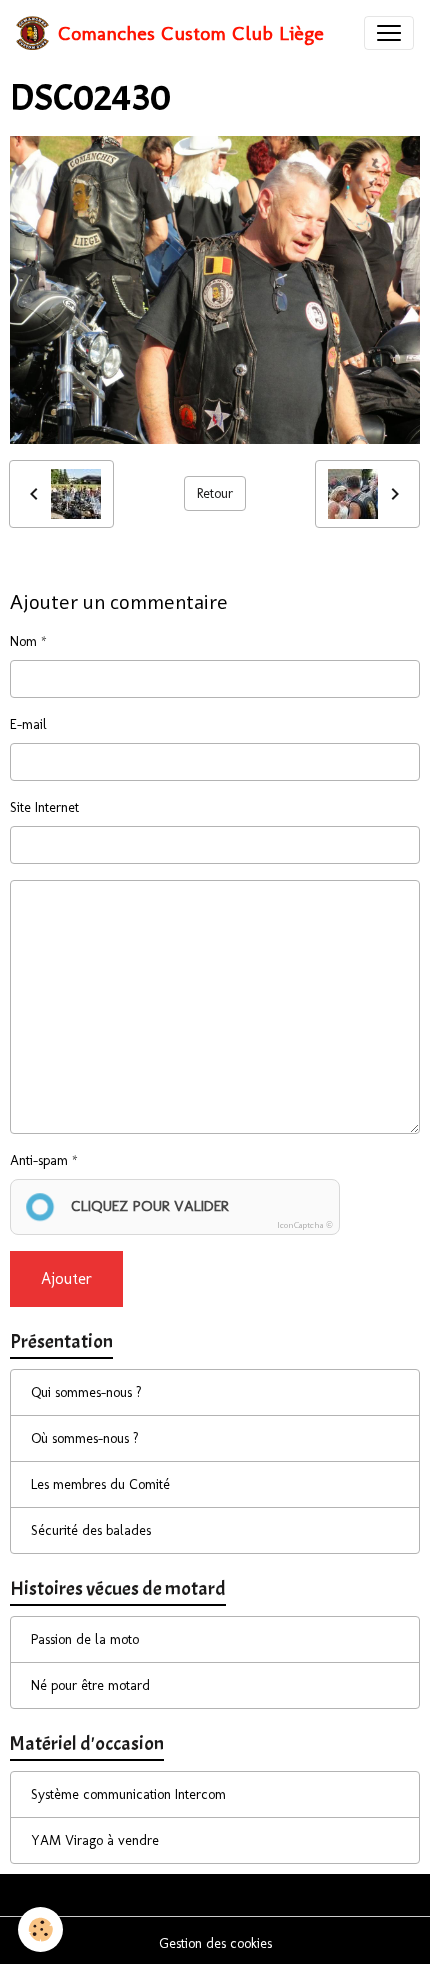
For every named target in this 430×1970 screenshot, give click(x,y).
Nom (23, 641)
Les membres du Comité (100, 1484)
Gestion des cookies (215, 1943)
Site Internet (44, 807)
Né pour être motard (90, 1685)
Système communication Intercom (128, 1794)
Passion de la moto (85, 1639)
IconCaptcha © (305, 1225)
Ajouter (66, 1278)
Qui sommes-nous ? (86, 1392)
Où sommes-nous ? (85, 1438)
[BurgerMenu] (389, 33)
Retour (215, 493)
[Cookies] (40, 1929)
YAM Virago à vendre (95, 1840)
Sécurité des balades (91, 1530)
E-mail (28, 724)
